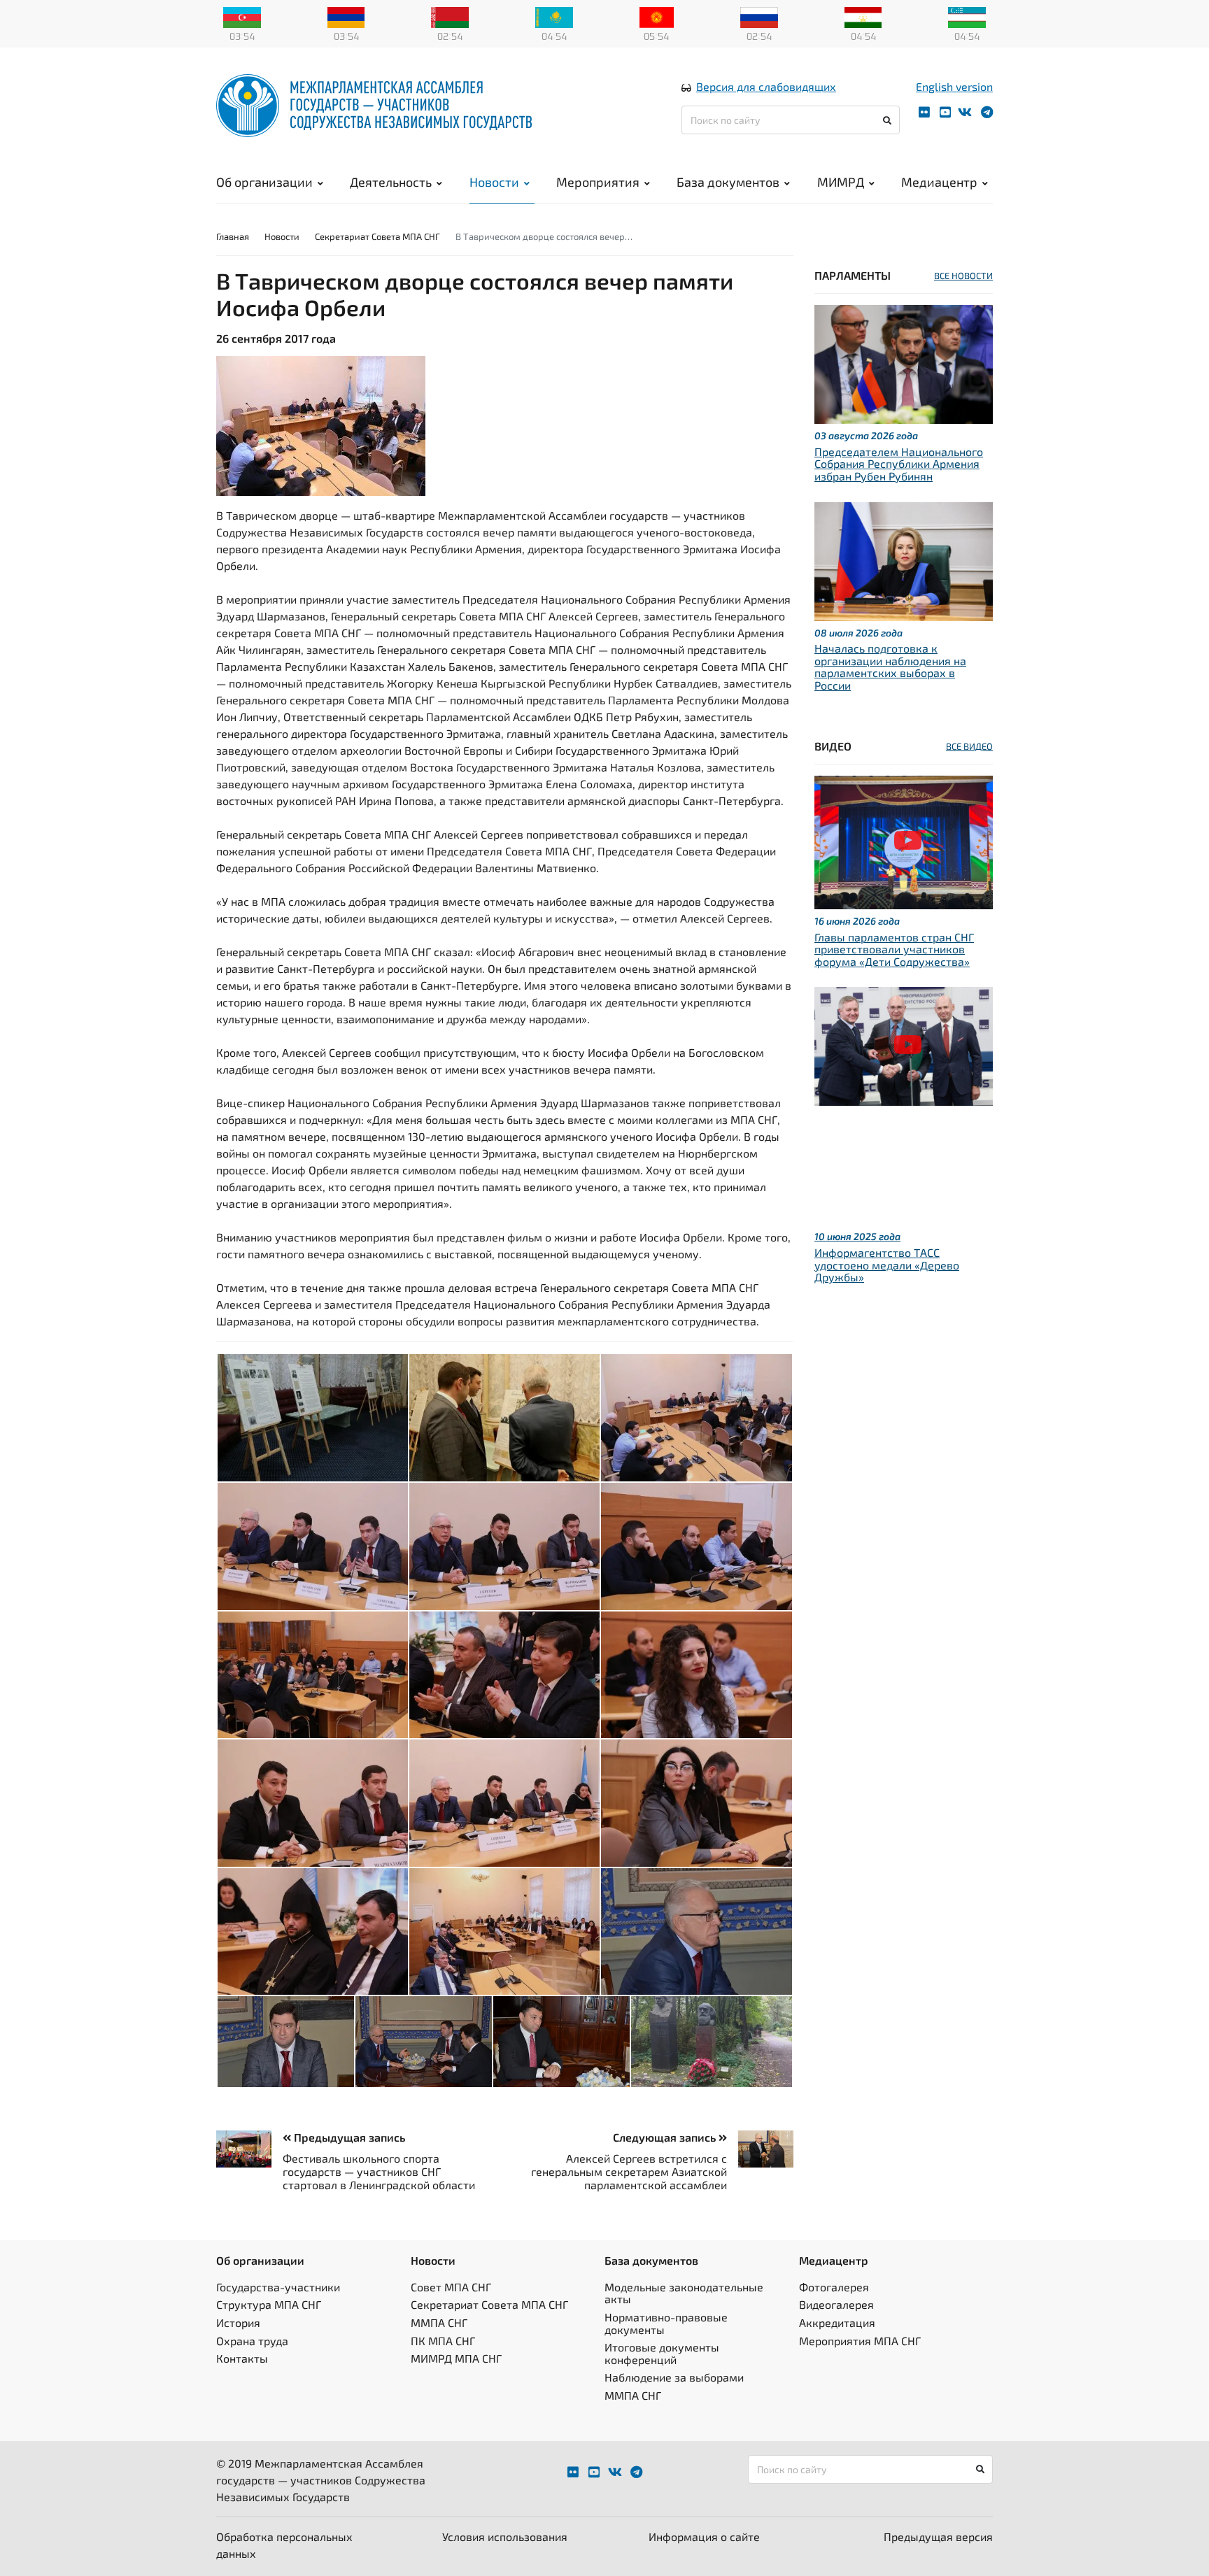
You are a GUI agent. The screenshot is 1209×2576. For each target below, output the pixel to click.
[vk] (965, 112)
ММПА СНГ (439, 2322)
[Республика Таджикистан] (863, 16)
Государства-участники (278, 2287)
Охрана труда (252, 2341)
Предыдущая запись (348, 2137)
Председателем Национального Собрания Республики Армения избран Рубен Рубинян (899, 464)
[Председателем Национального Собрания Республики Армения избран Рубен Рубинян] (904, 363)
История (238, 2322)
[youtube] (945, 112)
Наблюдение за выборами (674, 2377)
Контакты (242, 2358)
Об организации (264, 182)
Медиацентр (939, 182)
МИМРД (841, 182)
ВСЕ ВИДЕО (969, 746)
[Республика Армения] (346, 16)
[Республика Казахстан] (554, 16)
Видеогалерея (836, 2304)
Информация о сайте (704, 2536)
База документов (728, 182)
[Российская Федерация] (759, 16)
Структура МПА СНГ (269, 2304)
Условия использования (505, 2536)
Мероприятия (598, 182)
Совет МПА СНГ (451, 2287)
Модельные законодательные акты (684, 2293)
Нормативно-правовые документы (666, 2323)
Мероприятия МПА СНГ (860, 2341)
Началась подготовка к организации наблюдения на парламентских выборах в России (890, 667)
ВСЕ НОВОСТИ (963, 276)
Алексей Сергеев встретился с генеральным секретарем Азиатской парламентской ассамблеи (629, 2171)
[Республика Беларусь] (450, 16)
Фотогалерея (834, 2287)
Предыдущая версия (938, 2536)
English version (954, 86)
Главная (233, 236)
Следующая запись (666, 2137)
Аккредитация (837, 2322)
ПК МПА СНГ (443, 2341)
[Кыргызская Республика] (657, 16)
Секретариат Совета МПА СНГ (377, 236)
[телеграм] (987, 112)
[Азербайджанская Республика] (242, 16)
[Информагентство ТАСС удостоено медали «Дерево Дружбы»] (904, 1045)
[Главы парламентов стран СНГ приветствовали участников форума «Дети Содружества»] (904, 840)
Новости (494, 182)
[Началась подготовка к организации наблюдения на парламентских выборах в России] (904, 559)
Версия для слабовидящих (766, 86)
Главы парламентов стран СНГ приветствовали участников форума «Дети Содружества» (894, 949)
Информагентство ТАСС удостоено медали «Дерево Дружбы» (887, 1265)
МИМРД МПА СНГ (456, 2358)
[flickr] (924, 112)
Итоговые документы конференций (662, 2353)
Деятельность (391, 182)
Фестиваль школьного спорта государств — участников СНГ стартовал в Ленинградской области (379, 2171)
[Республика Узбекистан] (967, 16)
